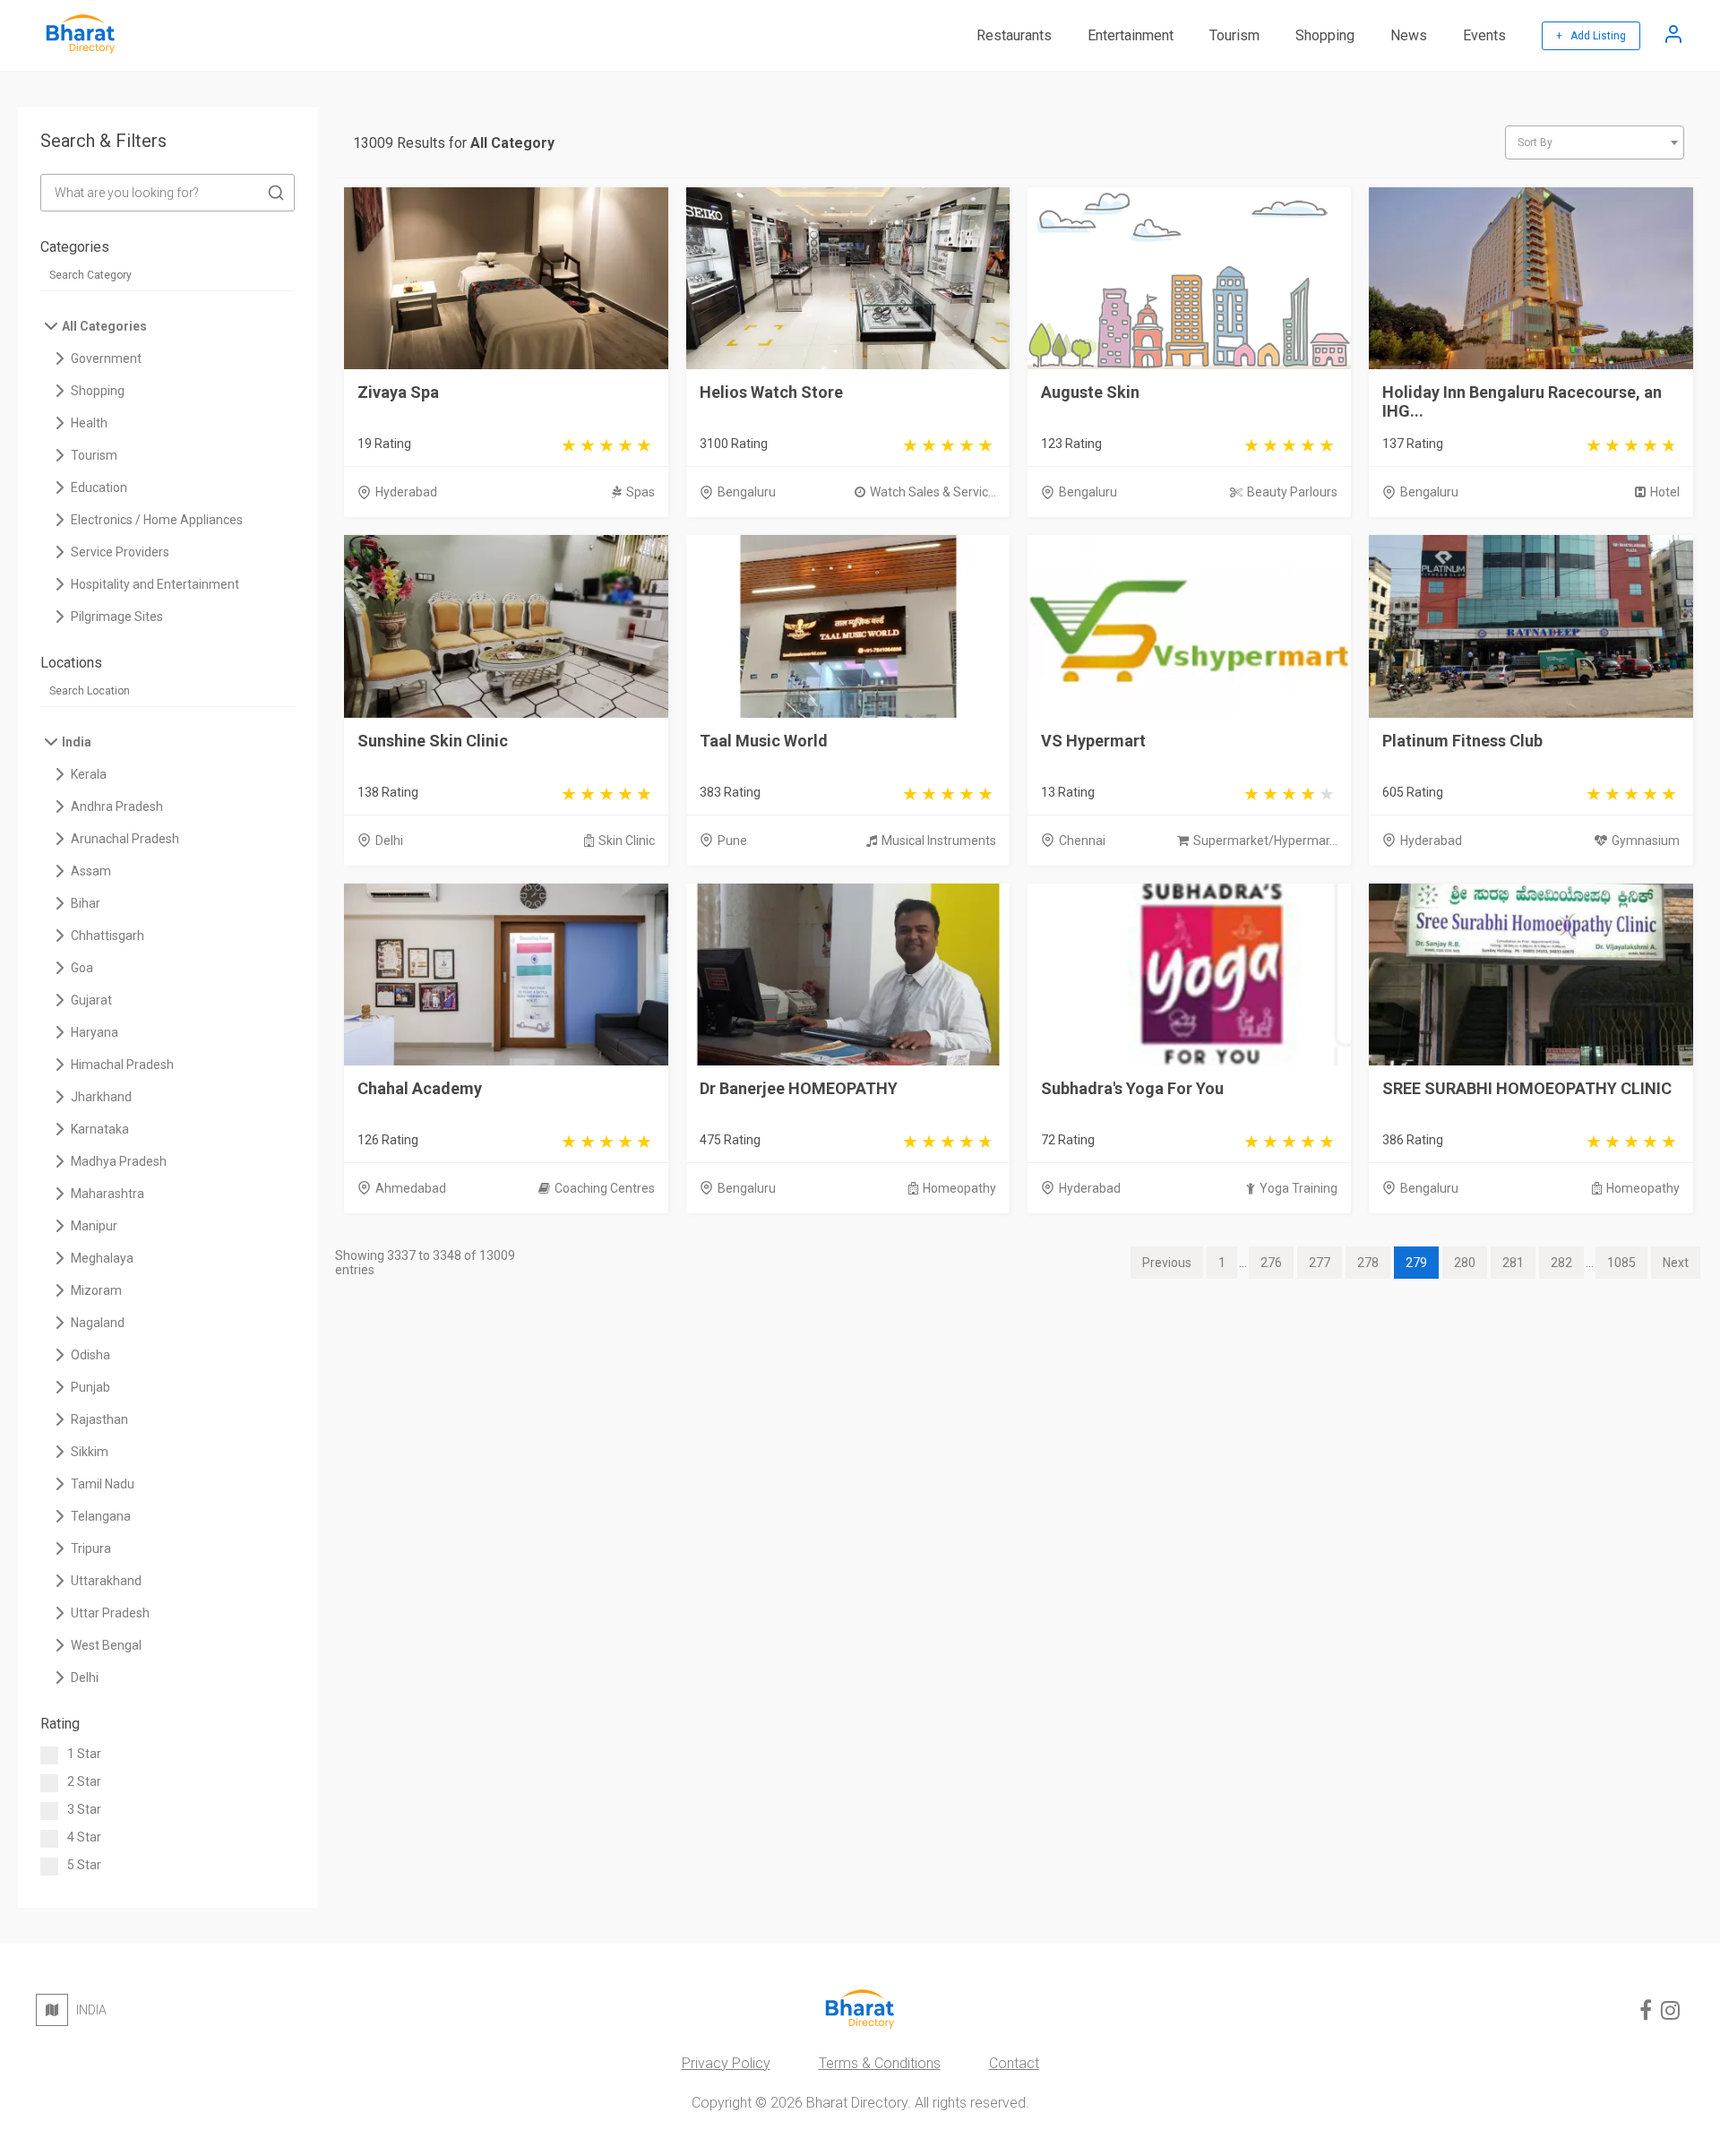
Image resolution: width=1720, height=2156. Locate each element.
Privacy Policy (726, 2063)
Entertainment (1131, 35)
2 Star (84, 1781)
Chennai (1082, 841)
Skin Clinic (627, 841)
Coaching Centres (605, 1188)
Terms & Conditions (880, 2063)
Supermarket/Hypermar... (1265, 841)
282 (1561, 1263)
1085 (1621, 1263)
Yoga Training (1299, 1188)
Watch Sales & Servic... (933, 492)
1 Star (84, 1754)
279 (1416, 1263)
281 (1513, 1263)
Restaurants (1014, 35)
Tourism (1234, 35)
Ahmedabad (411, 1188)
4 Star (84, 1837)
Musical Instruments (939, 841)
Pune (732, 841)
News (1409, 35)
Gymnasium (1646, 841)
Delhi (389, 841)
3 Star (84, 1809)
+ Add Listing (1591, 36)
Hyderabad (406, 492)
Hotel (1665, 492)
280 (1465, 1263)
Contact (1014, 2063)
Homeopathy (959, 1188)
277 (1320, 1263)
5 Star (84, 1865)
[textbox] (1595, 142)
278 (1368, 1263)
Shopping (1325, 35)
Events (1484, 35)
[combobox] (1595, 142)
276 (1271, 1263)
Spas (641, 492)
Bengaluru (747, 492)
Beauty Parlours (1292, 492)
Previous (1167, 1263)
